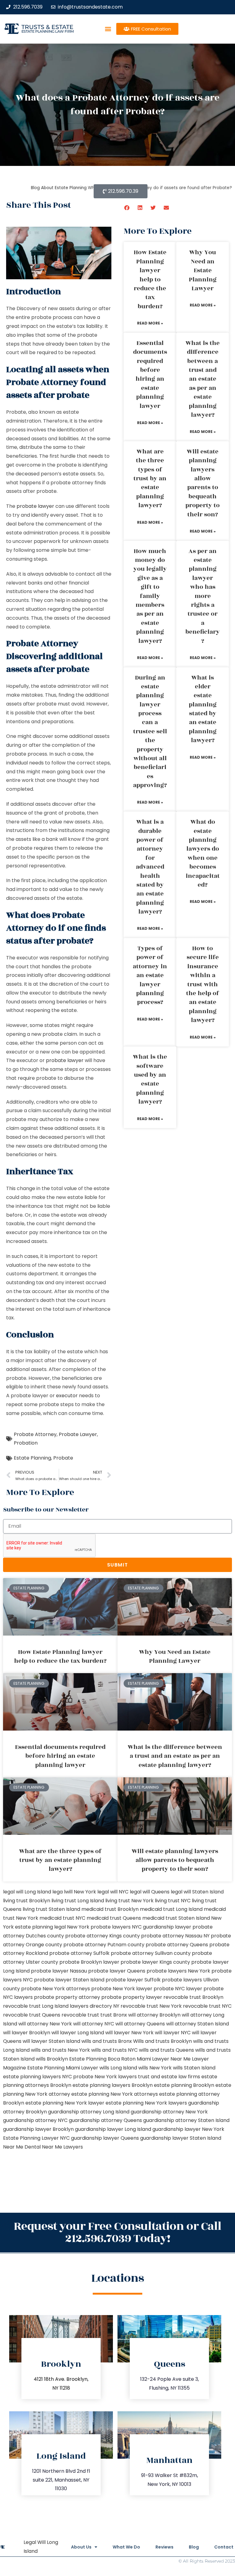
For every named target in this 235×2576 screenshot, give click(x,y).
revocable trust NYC (207, 2006)
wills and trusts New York (60, 2050)
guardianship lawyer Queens (105, 2138)
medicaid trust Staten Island (176, 1918)
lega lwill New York (74, 1892)
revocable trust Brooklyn (193, 1997)
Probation (26, 1443)
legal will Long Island (27, 1892)
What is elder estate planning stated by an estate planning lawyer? (203, 709)
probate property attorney (67, 1997)
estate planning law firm (48, 31)
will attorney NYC (94, 2024)
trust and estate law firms (169, 2077)
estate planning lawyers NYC (37, 2077)
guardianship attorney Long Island (89, 2112)
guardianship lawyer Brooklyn (38, 2129)
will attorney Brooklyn (154, 2015)
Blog (194, 2547)
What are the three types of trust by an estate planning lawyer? (150, 478)
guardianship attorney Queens (105, 2120)
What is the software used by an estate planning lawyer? (150, 1079)
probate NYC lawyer (178, 1989)
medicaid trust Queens (114, 1918)
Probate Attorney (35, 1434)
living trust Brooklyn (27, 1901)
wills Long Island (118, 2068)
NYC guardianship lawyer (162, 1927)
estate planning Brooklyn (184, 2085)
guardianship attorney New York (169, 2112)
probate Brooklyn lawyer (89, 1962)
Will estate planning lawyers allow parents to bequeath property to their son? (203, 483)
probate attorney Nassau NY (175, 1936)
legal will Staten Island (197, 1892)
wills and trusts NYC (114, 2050)
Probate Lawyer (78, 1434)
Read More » (150, 323)
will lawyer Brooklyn (27, 2033)
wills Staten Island (194, 2068)
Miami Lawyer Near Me (164, 2059)
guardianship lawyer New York (188, 2129)
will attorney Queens (140, 2024)
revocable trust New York (151, 2006)
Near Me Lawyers (62, 2147)
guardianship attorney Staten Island (186, 2120)
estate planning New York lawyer (65, 2103)
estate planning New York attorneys (115, 2094)
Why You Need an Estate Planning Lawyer (203, 270)
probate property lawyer (132, 1997)
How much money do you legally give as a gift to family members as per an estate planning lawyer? (150, 596)
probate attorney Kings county (103, 1936)
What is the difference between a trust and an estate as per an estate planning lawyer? (203, 379)
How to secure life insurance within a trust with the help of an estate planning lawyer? (203, 984)
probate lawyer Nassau (59, 1971)
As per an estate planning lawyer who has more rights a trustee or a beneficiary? (203, 596)
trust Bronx (114, 2015)
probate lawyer (35, 506)
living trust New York (129, 1901)
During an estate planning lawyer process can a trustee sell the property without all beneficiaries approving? (150, 732)
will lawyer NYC (173, 2033)
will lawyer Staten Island (51, 2041)
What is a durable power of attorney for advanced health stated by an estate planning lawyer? (150, 867)
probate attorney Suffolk (79, 1953)
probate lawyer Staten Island (69, 1980)
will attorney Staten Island (198, 2024)
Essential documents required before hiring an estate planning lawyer (150, 375)
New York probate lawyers (99, 1927)
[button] (108, 29)
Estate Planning (32, 1458)
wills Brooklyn (52, 2059)
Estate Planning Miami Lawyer (63, 2068)
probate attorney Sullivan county (151, 1953)
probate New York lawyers (105, 2077)
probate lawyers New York (178, 1971)
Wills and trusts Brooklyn (162, 2041)
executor (67, 1396)
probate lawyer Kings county (155, 1962)
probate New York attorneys (56, 1989)
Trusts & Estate (47, 27)
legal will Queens (150, 1892)
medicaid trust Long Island (171, 1909)
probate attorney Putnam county (104, 1945)
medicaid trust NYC (62, 1918)
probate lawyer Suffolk (133, 1980)
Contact (224, 2547)
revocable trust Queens (32, 2015)
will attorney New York (45, 2024)
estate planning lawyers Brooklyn (113, 2085)
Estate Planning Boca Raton (102, 2059)
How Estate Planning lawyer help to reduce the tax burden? (150, 279)
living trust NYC (173, 1901)
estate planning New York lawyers (146, 2103)
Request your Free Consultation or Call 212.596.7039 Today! (117, 2232)
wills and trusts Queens (166, 2050)
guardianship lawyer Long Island (113, 2129)
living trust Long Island (78, 1901)
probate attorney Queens (177, 1945)
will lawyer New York (129, 2033)
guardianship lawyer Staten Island (181, 2138)
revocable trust (80, 2015)
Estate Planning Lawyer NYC (36, 2138)
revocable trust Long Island (36, 2006)
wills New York (155, 2068)
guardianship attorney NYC (35, 2120)
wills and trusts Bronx (107, 2041)
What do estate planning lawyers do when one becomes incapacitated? (203, 853)
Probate (63, 1458)
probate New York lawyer (122, 1989)
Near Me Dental (22, 2147)
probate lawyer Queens (117, 1971)
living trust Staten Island (51, 1909)
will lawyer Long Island (78, 2033)
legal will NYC (113, 1892)
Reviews (164, 2547)
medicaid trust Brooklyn (110, 1909)
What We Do (126, 2547)
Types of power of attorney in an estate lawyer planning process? (150, 975)
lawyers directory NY (95, 2006)
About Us (81, 2547)
